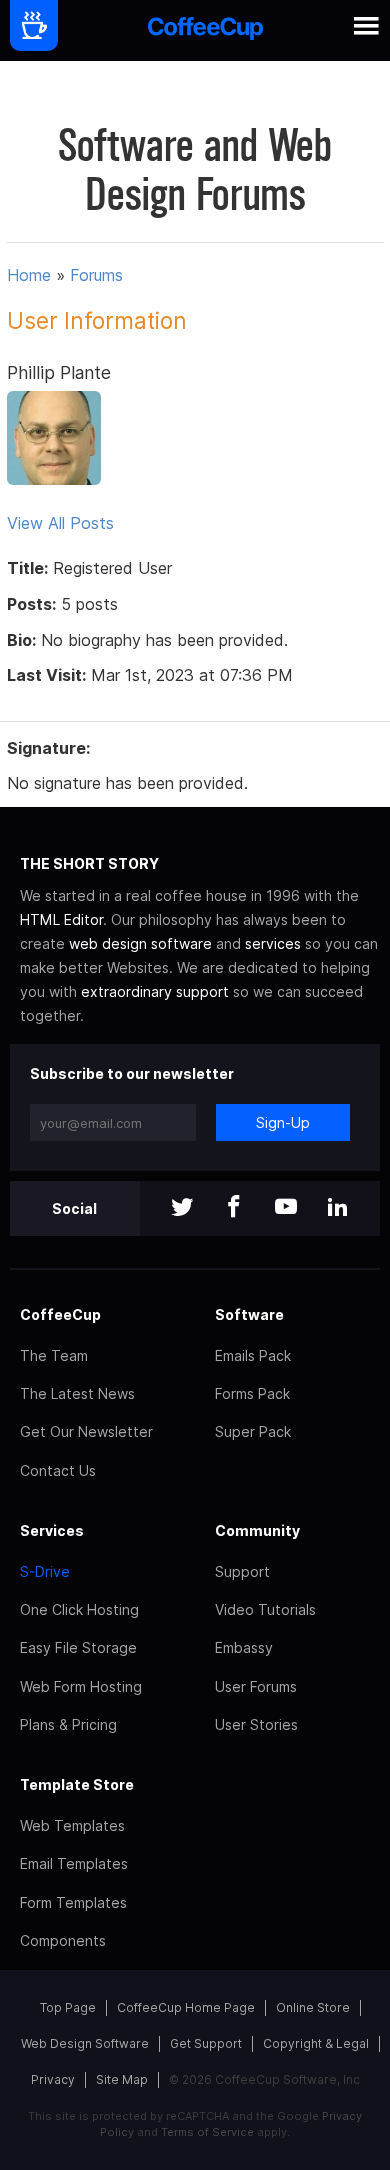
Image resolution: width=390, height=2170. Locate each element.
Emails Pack (253, 1355)
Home (29, 275)
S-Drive (45, 1571)
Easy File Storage (78, 1647)
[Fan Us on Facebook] (234, 1208)
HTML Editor (61, 919)
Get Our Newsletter (86, 1431)
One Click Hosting (79, 1609)
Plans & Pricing (68, 1724)
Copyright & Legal (316, 2043)
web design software (140, 943)
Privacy (53, 2079)
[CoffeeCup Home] (205, 30)
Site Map (122, 2079)
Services (52, 1530)
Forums (96, 275)
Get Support (206, 2043)
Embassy (244, 1647)
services (273, 943)
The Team (54, 1355)
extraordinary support (155, 991)
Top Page (68, 2007)
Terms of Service (207, 2132)
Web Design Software (85, 2043)
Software (249, 1314)
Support (242, 1571)
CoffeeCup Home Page (186, 2007)
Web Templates (72, 1825)
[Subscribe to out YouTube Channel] (286, 1208)
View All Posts (60, 523)
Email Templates (74, 1863)
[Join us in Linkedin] (338, 1208)
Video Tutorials (265, 1609)
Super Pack (253, 1431)
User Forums (256, 1686)
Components (63, 1940)
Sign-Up (283, 1122)
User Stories (256, 1724)
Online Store (313, 2007)
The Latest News (77, 1393)
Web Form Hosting (81, 1686)
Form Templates (73, 1902)
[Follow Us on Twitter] (182, 1208)
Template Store (77, 1784)
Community (257, 1530)
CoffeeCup (60, 1314)
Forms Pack (252, 1393)
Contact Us (58, 1470)
